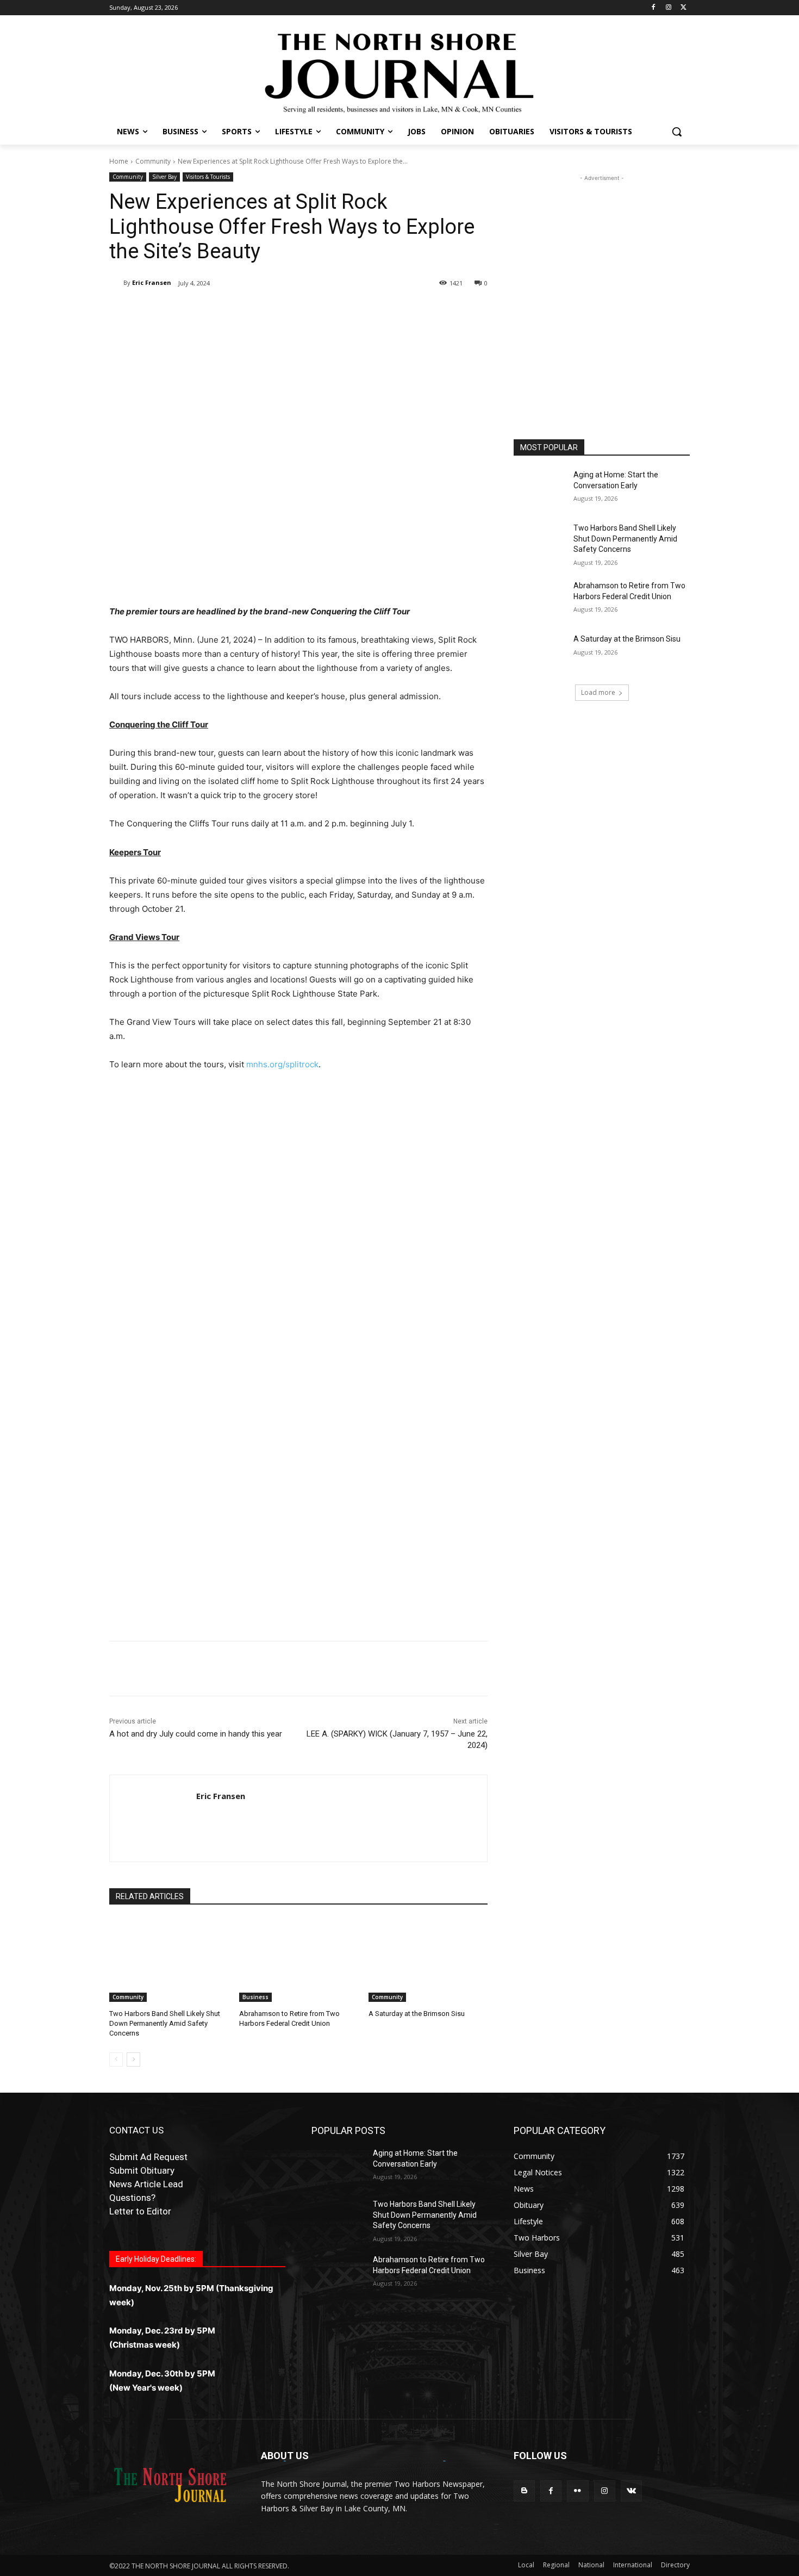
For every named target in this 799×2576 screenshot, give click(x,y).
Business (255, 1997)
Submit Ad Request (148, 2157)
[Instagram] (668, 8)
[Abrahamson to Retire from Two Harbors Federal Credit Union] (299, 1960)
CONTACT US (136, 2130)
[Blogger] (524, 2491)
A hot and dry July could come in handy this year (196, 1734)
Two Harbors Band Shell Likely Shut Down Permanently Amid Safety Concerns (165, 2023)
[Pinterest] (238, 311)
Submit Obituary (142, 2170)
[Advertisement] (298, 1171)
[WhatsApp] (263, 311)
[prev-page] (116, 2059)
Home (119, 161)
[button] (677, 132)
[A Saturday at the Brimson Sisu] (428, 1960)
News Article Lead (146, 2184)
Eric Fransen (152, 282)
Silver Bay (164, 177)
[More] (288, 311)
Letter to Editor (140, 2211)
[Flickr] (578, 2491)
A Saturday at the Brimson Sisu (417, 2014)
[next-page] (133, 2059)
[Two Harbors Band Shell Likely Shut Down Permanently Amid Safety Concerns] (169, 1960)
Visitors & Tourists (208, 177)
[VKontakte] (631, 2491)
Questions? (132, 2198)
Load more (598, 692)
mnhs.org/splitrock (282, 1064)
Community (153, 161)
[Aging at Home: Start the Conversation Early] (540, 488)
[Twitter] (683, 8)
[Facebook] (654, 8)
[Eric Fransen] (116, 283)
